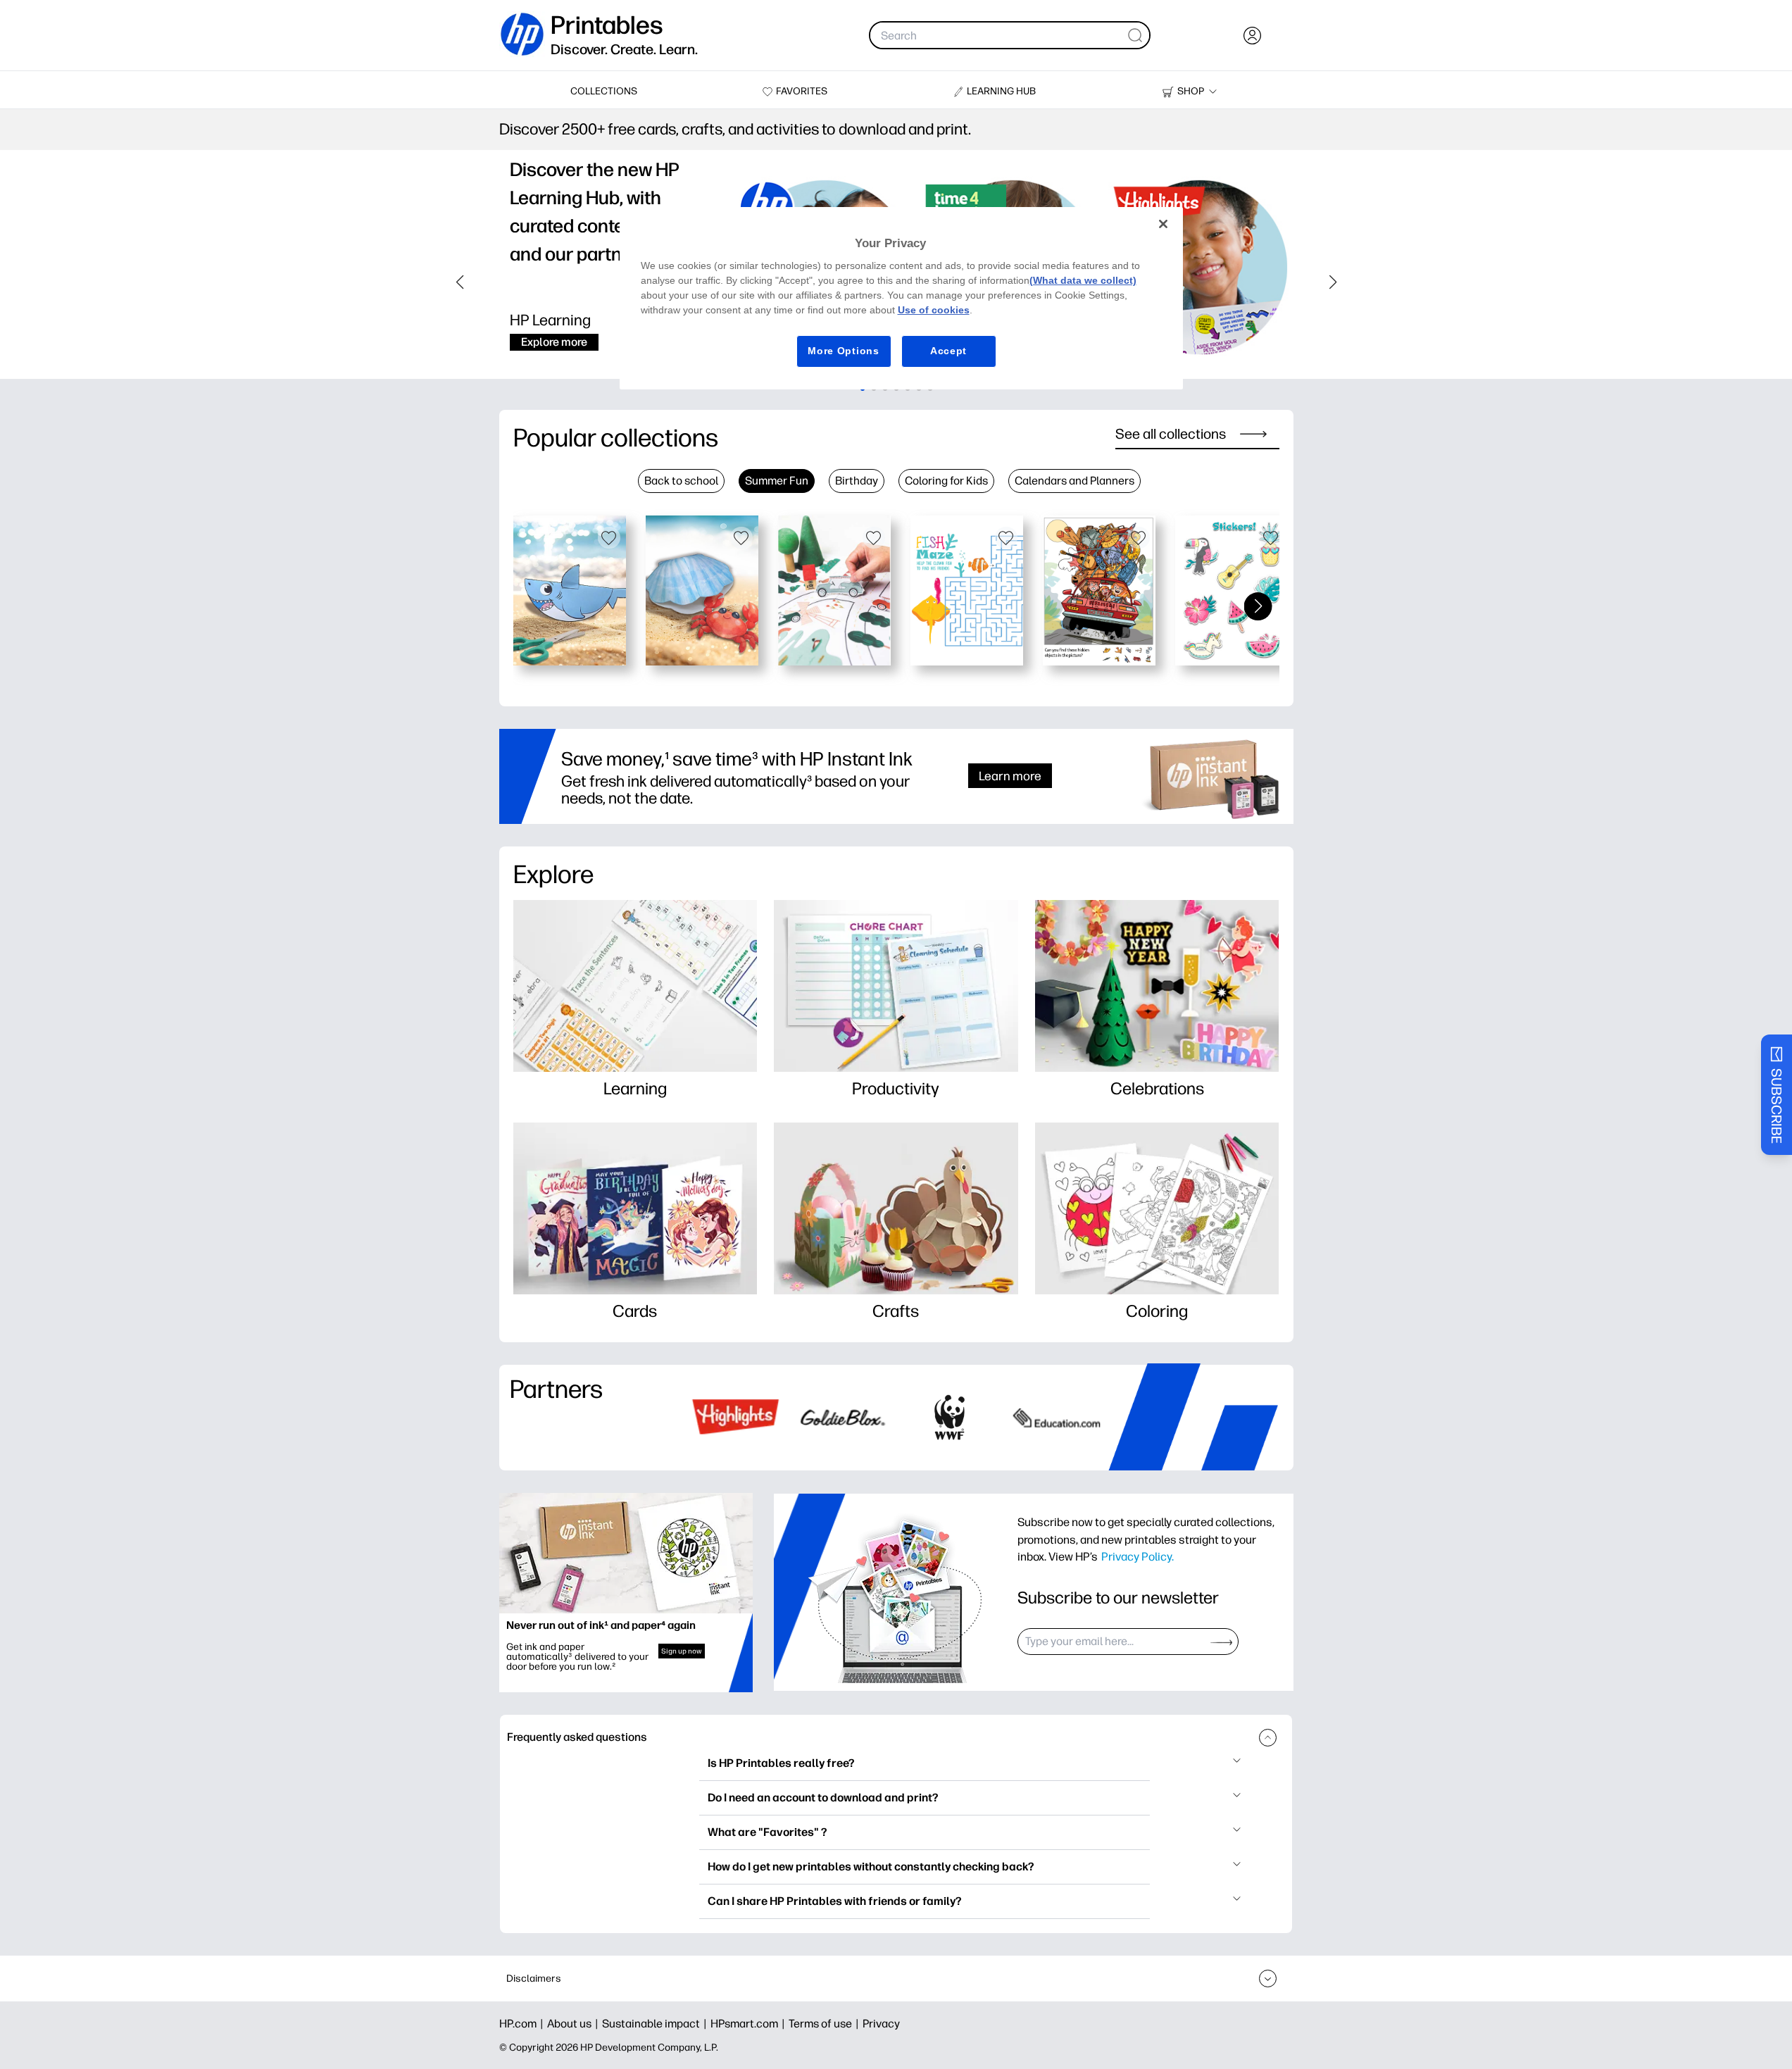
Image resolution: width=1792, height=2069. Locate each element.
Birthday (857, 481)
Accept (948, 351)
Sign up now (682, 1651)
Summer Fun (777, 481)
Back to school (681, 481)
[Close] (1163, 224)
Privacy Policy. (1138, 1556)
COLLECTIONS (604, 91)
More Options (843, 351)
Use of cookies (934, 310)
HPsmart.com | (750, 2024)
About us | (575, 2024)
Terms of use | (826, 2024)
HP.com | (523, 2024)
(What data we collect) (1083, 280)
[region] (901, 298)
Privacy (881, 2024)
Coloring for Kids (946, 481)
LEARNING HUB (1001, 91)
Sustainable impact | (656, 2024)
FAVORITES (802, 91)
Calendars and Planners (1074, 481)
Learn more (1010, 776)
